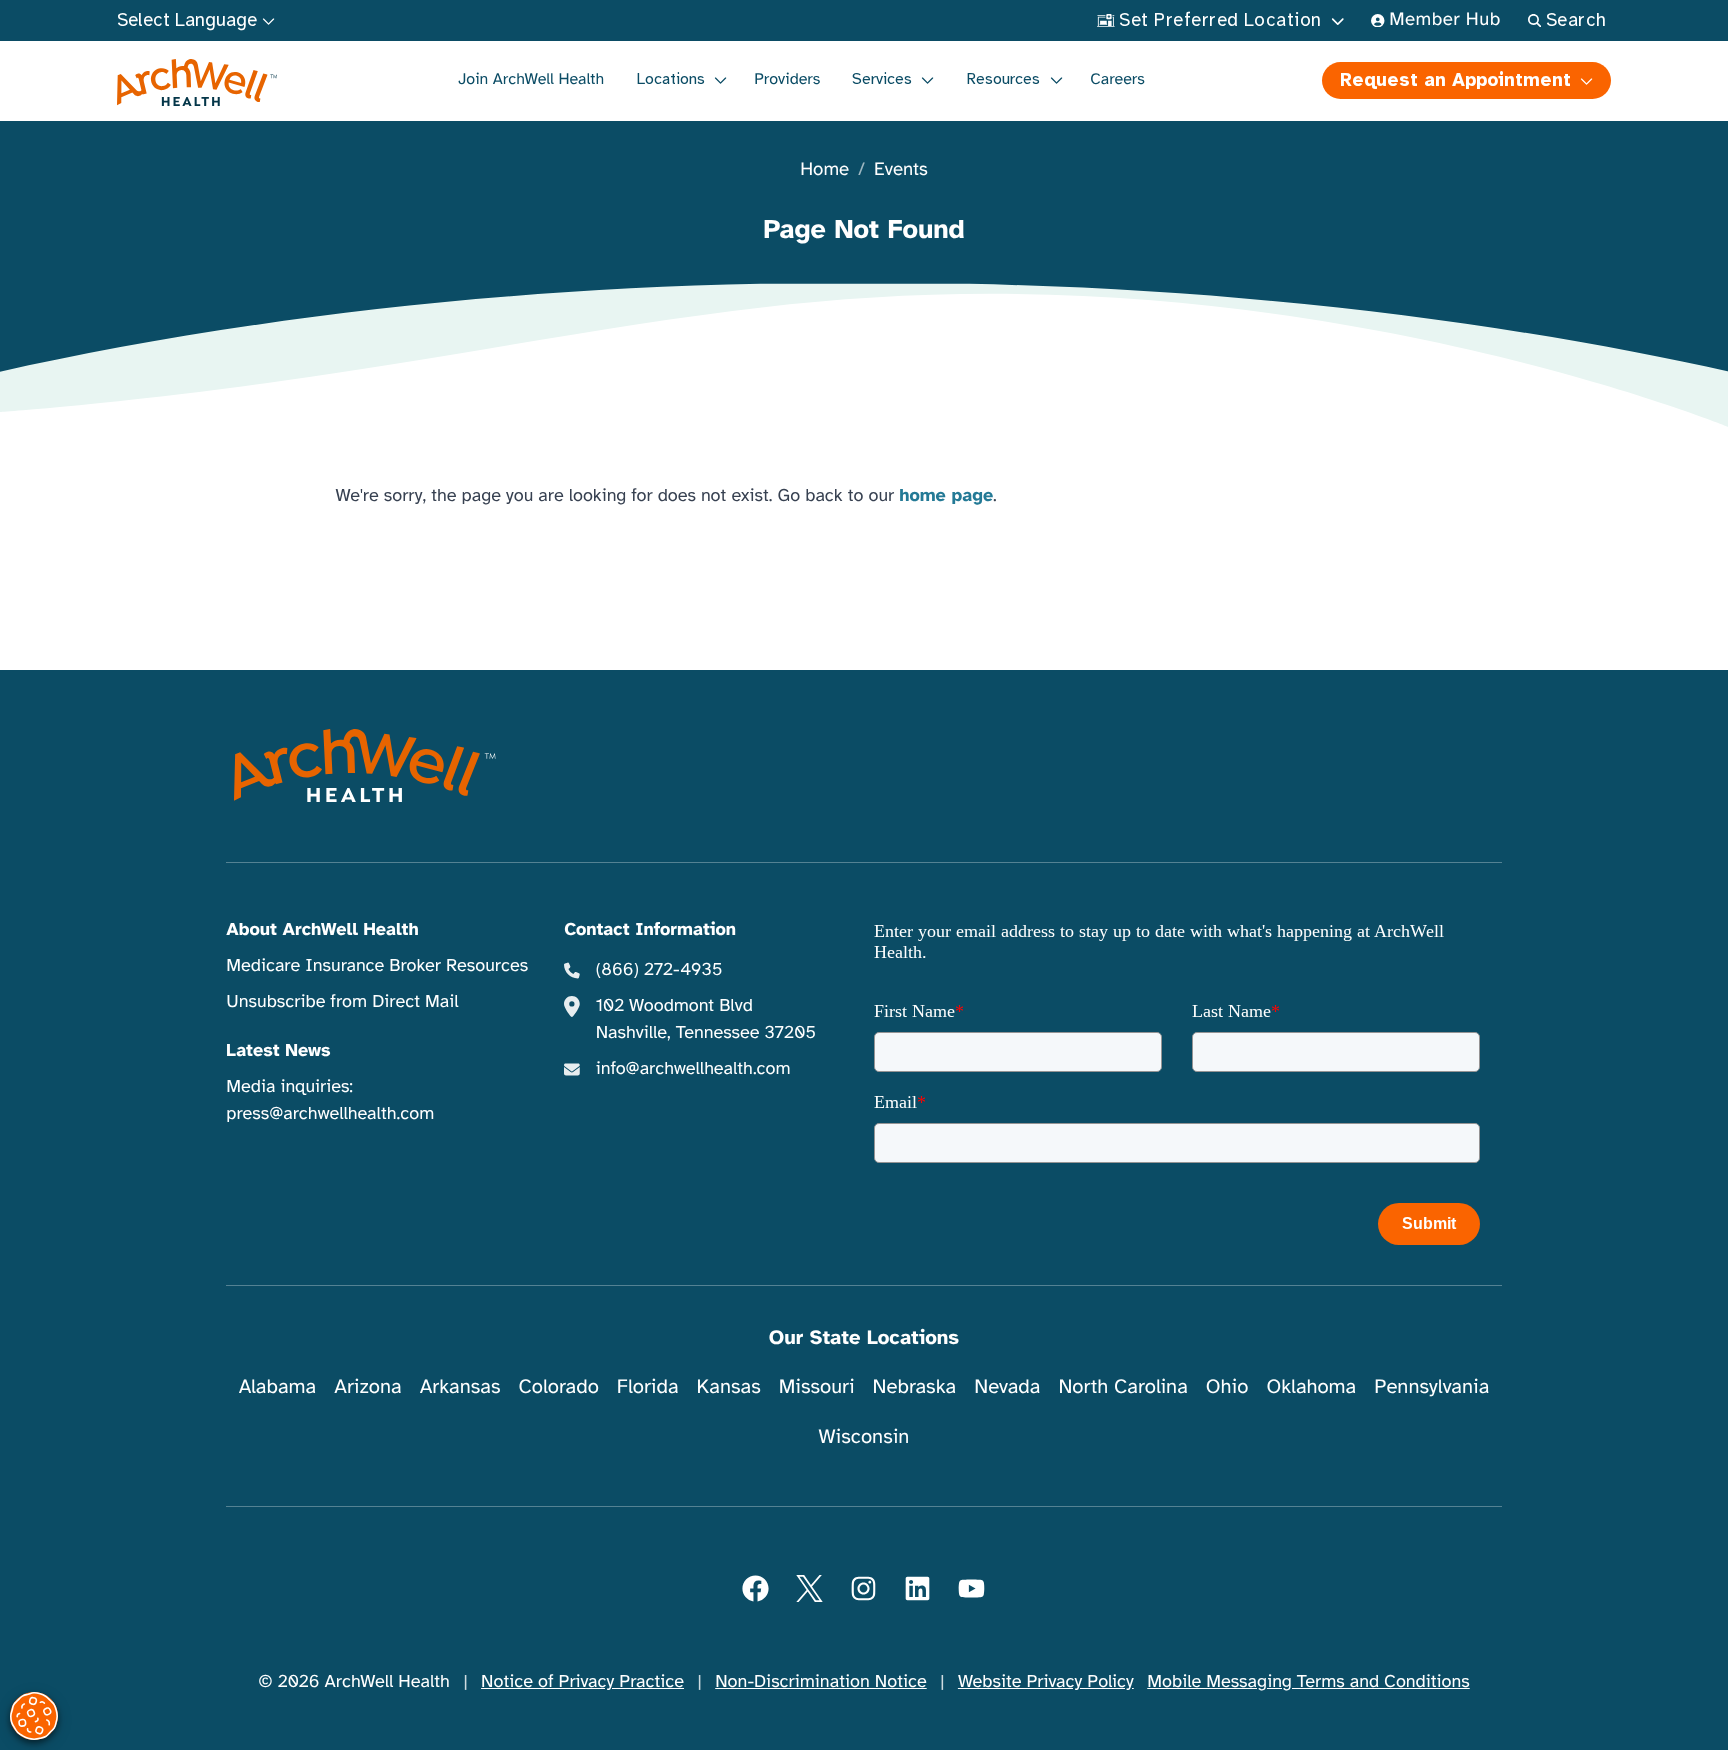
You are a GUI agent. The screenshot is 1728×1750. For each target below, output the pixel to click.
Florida (648, 1386)
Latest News (278, 1051)
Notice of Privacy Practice (582, 1682)
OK (1548, 1702)
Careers (1117, 79)
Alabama (278, 1386)
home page (946, 496)
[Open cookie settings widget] (34, 1716)
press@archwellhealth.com (330, 1114)
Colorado (559, 1386)
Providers (787, 79)
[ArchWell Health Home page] (197, 83)
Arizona (367, 1386)
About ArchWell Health (322, 930)
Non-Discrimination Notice (820, 1682)
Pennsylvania (1431, 1386)
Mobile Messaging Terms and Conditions (1308, 1682)
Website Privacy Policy (1046, 1682)
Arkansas (460, 1386)
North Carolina (1122, 1386)
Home (824, 170)
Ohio (1227, 1386)
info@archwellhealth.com (693, 1069)
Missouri (817, 1386)
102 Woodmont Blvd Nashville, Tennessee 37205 (706, 1019)
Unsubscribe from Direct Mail (342, 1002)
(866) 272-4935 (659, 970)
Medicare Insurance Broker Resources (377, 966)
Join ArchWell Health (531, 79)
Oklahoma (1311, 1386)
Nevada (1007, 1386)
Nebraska (915, 1386)
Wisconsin (864, 1436)
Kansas (729, 1386)
